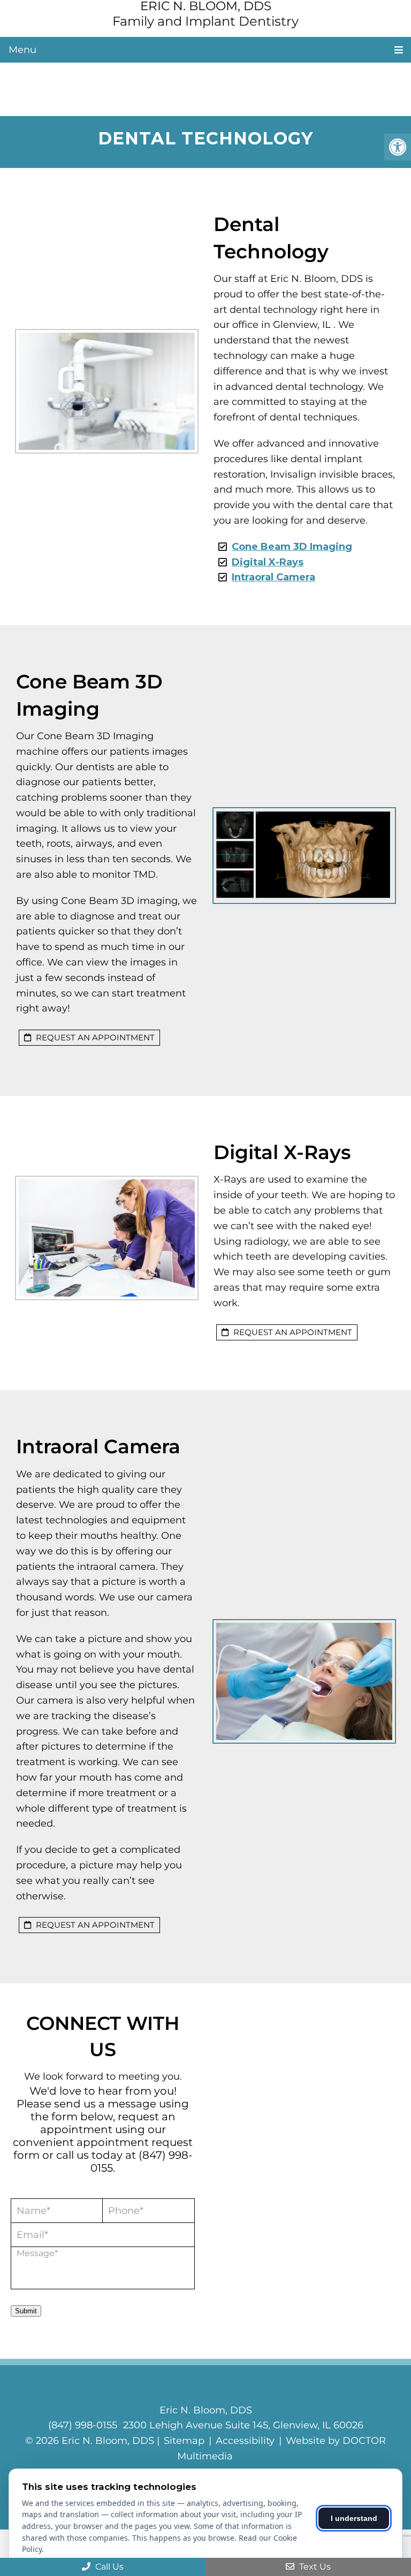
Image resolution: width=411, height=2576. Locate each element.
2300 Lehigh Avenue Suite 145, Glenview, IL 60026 (243, 2425)
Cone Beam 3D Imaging (292, 547)
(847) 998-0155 (83, 2425)
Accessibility (245, 2441)
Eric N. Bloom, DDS (206, 6)
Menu (22, 50)
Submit (26, 2311)
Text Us (314, 2567)
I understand (354, 2518)
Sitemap (184, 2441)
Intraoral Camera (273, 577)
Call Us (108, 2567)
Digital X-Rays (268, 562)
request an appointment (94, 1037)
